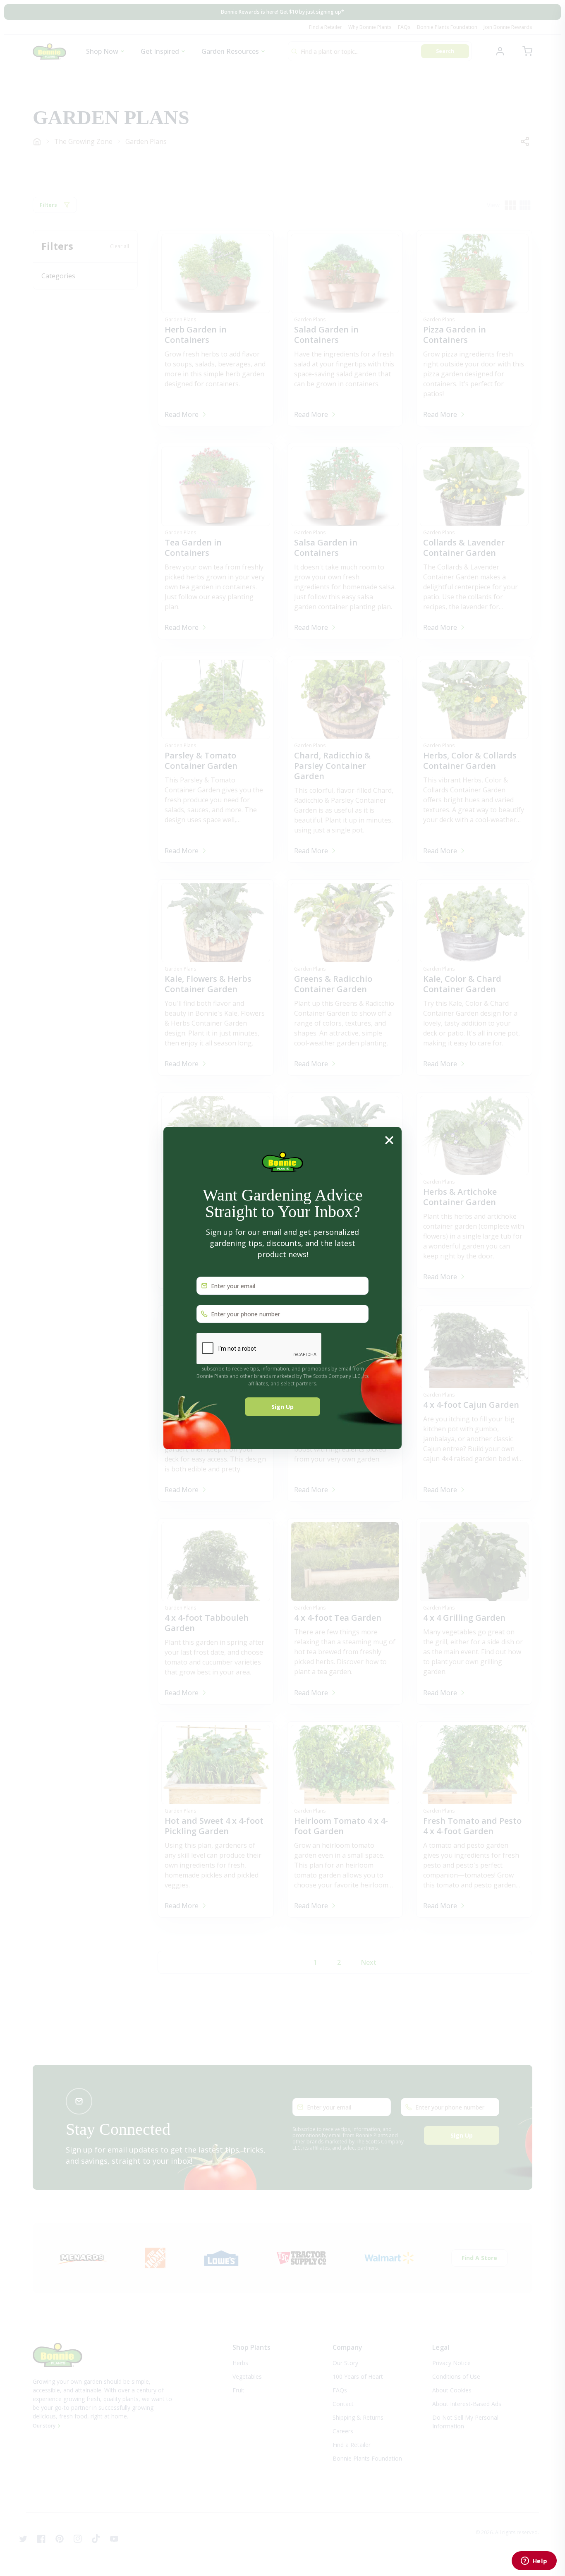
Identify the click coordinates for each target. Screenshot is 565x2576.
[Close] (389, 1140)
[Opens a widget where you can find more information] (534, 2562)
